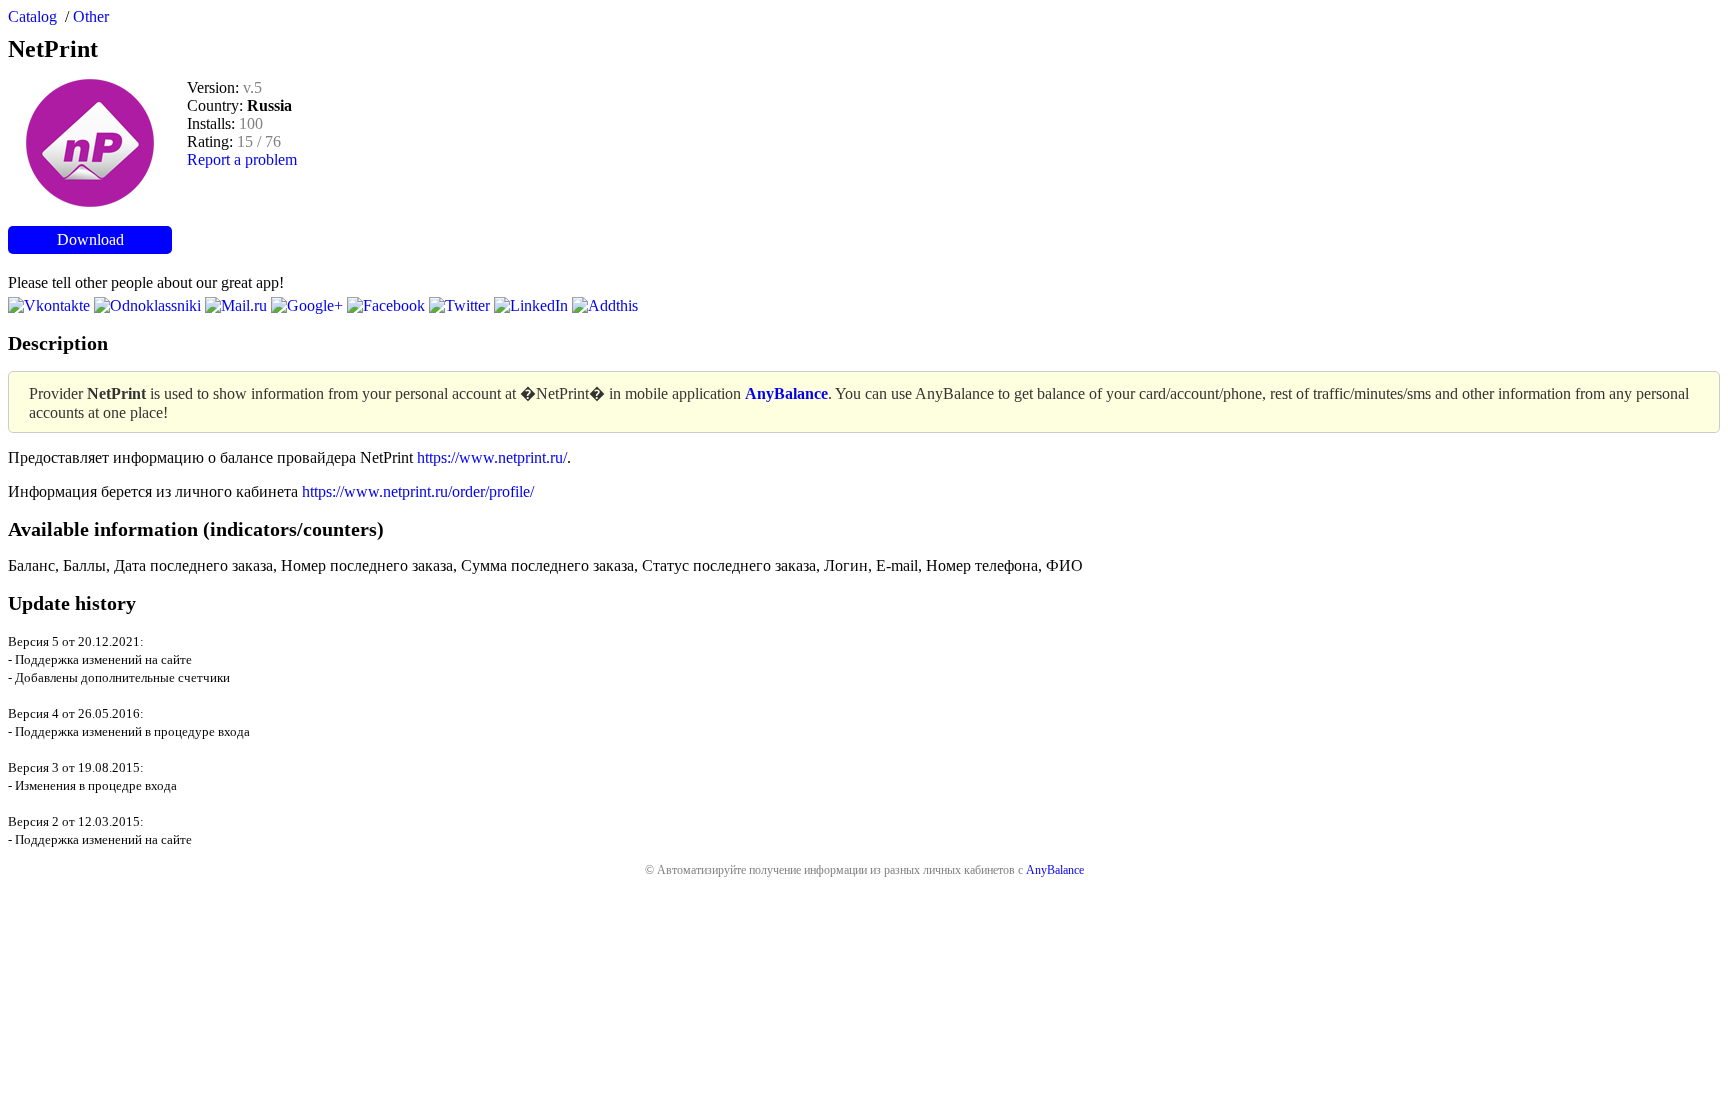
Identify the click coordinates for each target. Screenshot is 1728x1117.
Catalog (32, 16)
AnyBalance (1055, 870)
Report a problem (242, 159)
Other (91, 16)
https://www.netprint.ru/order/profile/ (418, 491)
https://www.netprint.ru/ (492, 457)
